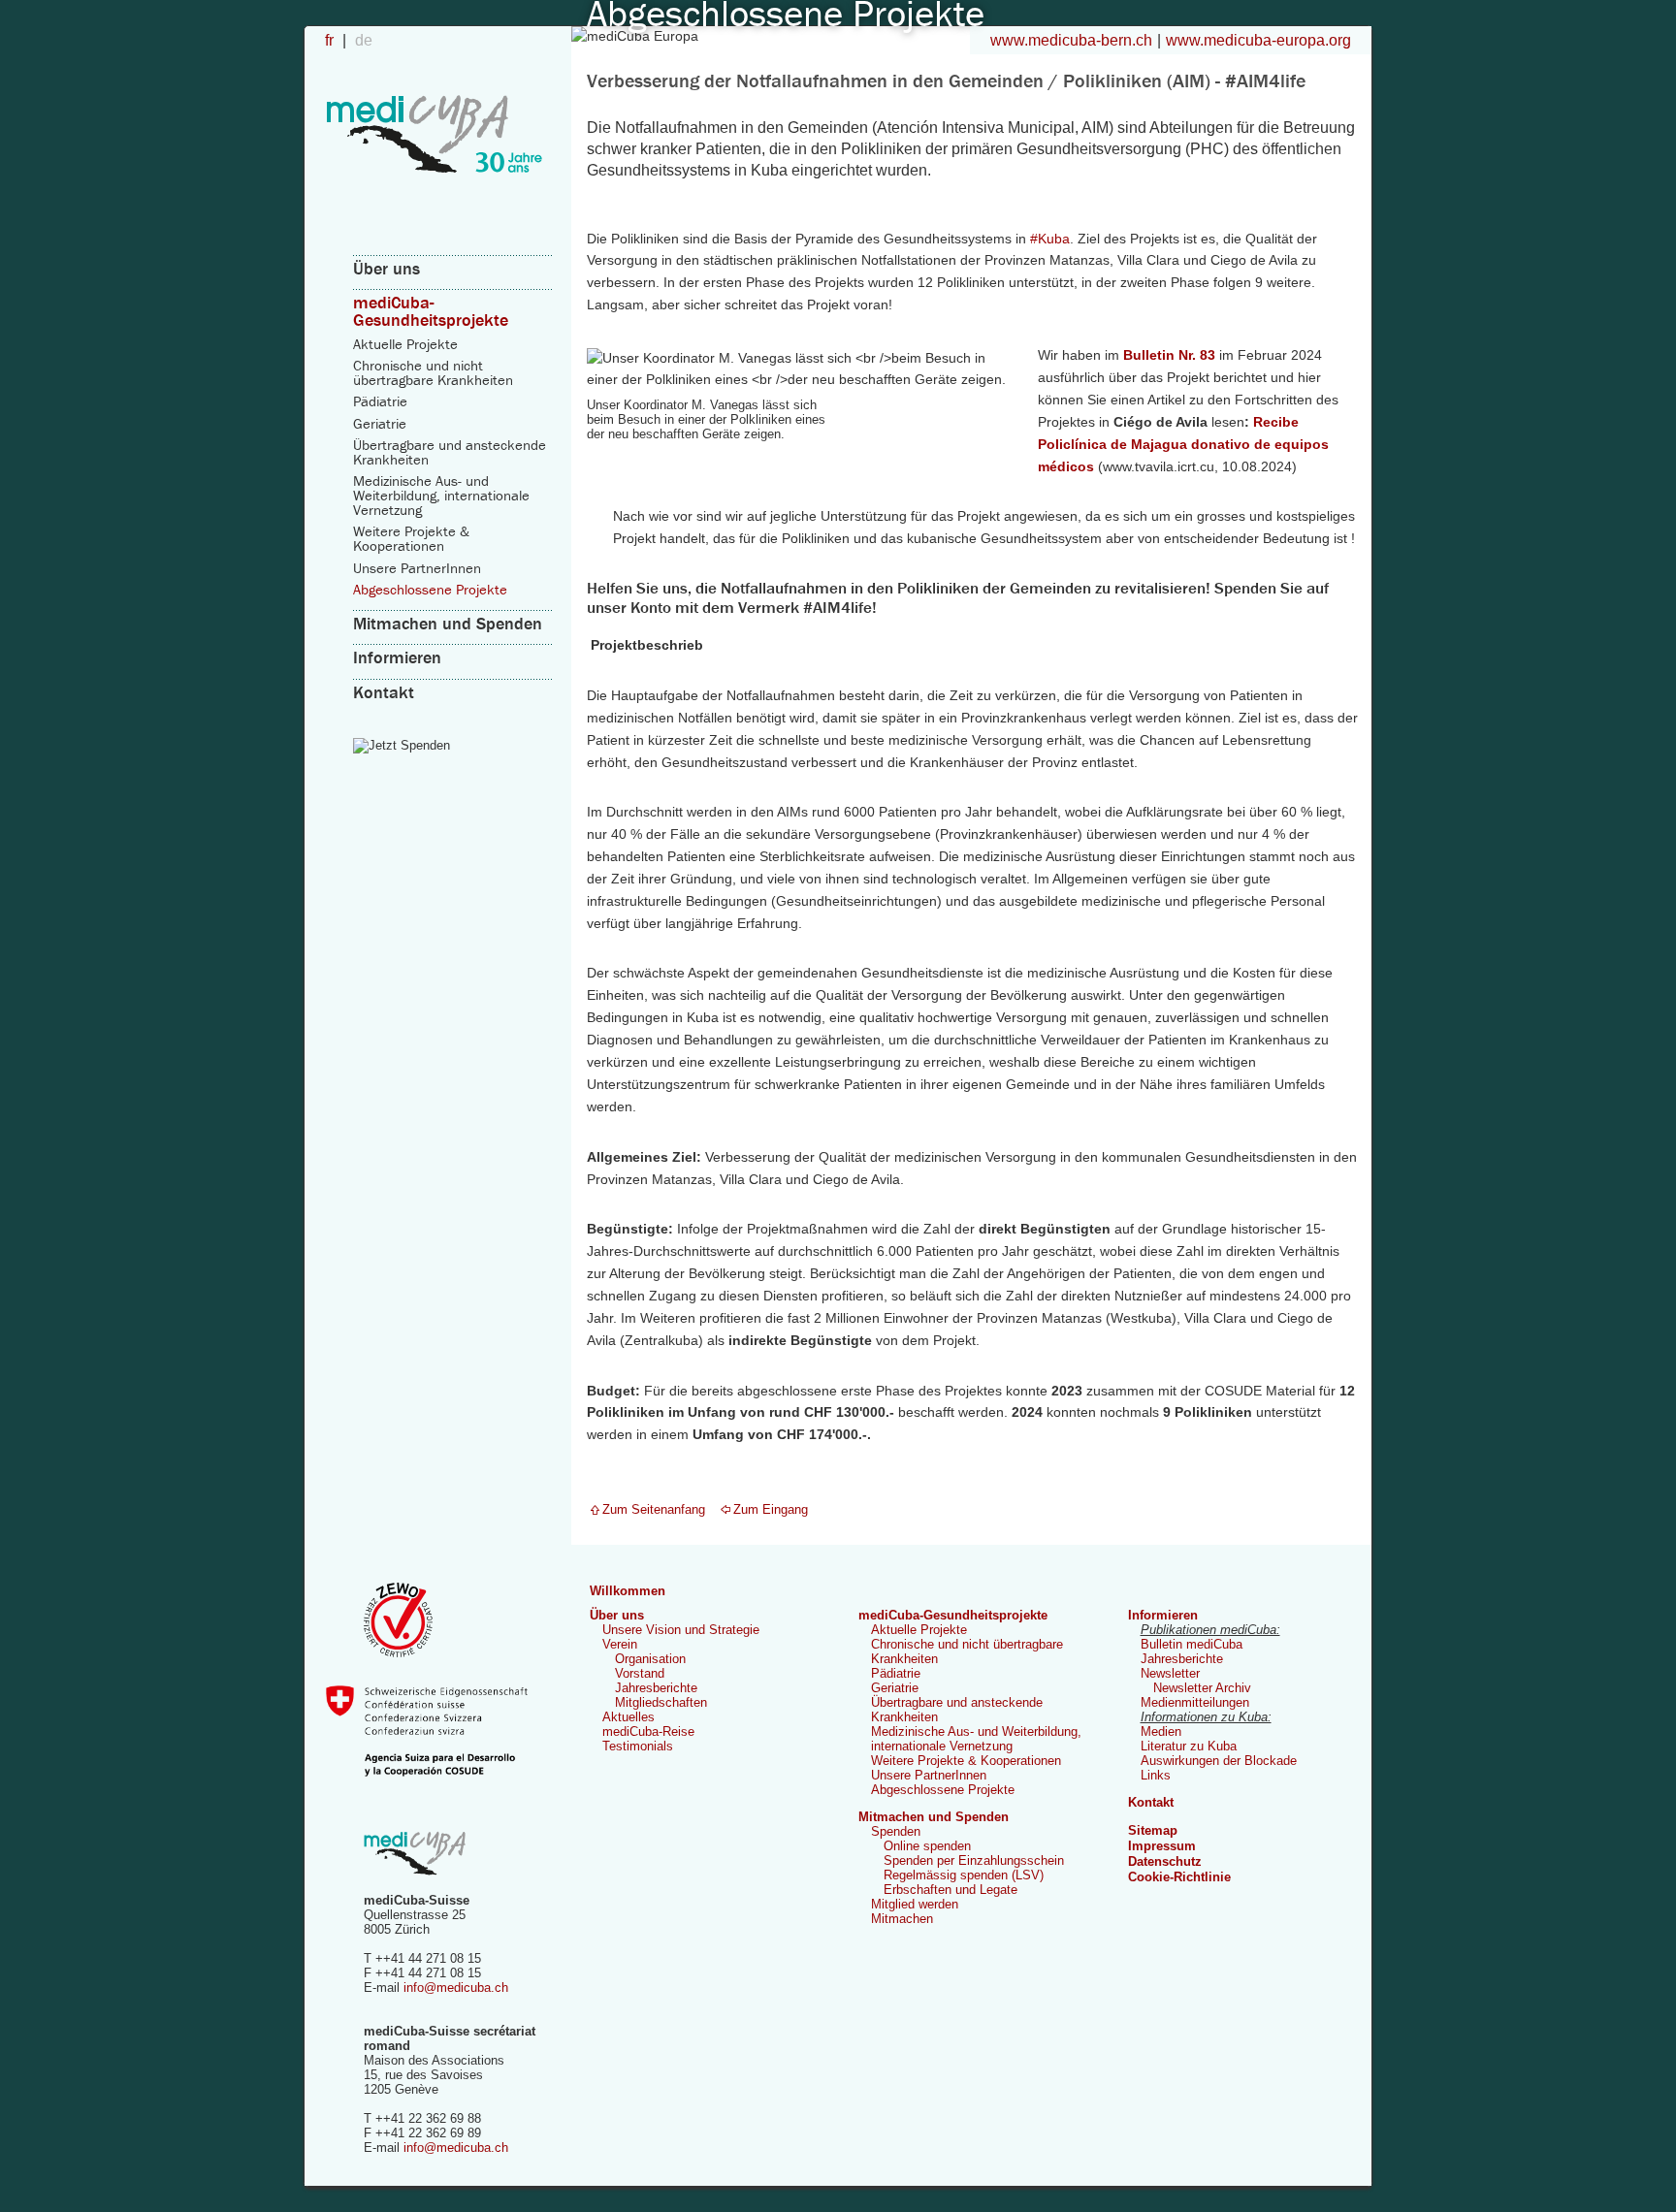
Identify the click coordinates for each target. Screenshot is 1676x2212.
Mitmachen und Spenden (448, 623)
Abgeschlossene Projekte (430, 589)
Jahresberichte (656, 1688)
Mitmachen (902, 1919)
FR (331, 40)
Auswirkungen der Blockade (1219, 1761)
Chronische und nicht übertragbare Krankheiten (433, 372)
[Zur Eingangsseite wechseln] (435, 195)
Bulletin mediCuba (1192, 1644)
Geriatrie (380, 423)
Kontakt (384, 692)
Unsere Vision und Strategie (681, 1630)
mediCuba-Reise (648, 1731)
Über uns (387, 268)
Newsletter (1170, 1673)
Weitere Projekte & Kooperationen (411, 538)
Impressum (1162, 1846)
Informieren (397, 657)
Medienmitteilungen (1195, 1702)
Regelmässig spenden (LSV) (964, 1875)
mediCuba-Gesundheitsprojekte (431, 311)
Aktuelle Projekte (405, 344)
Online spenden (927, 1846)
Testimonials (638, 1746)
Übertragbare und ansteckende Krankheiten (450, 452)
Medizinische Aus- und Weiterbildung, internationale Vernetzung (441, 495)
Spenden (896, 1831)
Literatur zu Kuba (1189, 1746)
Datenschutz (1165, 1861)
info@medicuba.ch (456, 1988)
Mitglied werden (915, 1904)
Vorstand (640, 1673)
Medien (1161, 1731)
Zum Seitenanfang (654, 1509)
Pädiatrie (380, 401)
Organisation (650, 1659)
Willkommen (628, 1591)
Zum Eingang (771, 1509)
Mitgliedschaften (661, 1702)
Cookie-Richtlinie (1179, 1877)
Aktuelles (628, 1717)
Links (1156, 1775)
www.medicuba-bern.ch (1071, 40)
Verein (620, 1644)
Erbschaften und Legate (951, 1890)
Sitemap (1153, 1830)
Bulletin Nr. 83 (1169, 355)
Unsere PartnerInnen (417, 568)
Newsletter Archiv (1202, 1688)
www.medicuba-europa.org (1258, 40)
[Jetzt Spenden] (453, 746)
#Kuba (1050, 239)
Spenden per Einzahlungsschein (974, 1860)
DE (364, 40)
